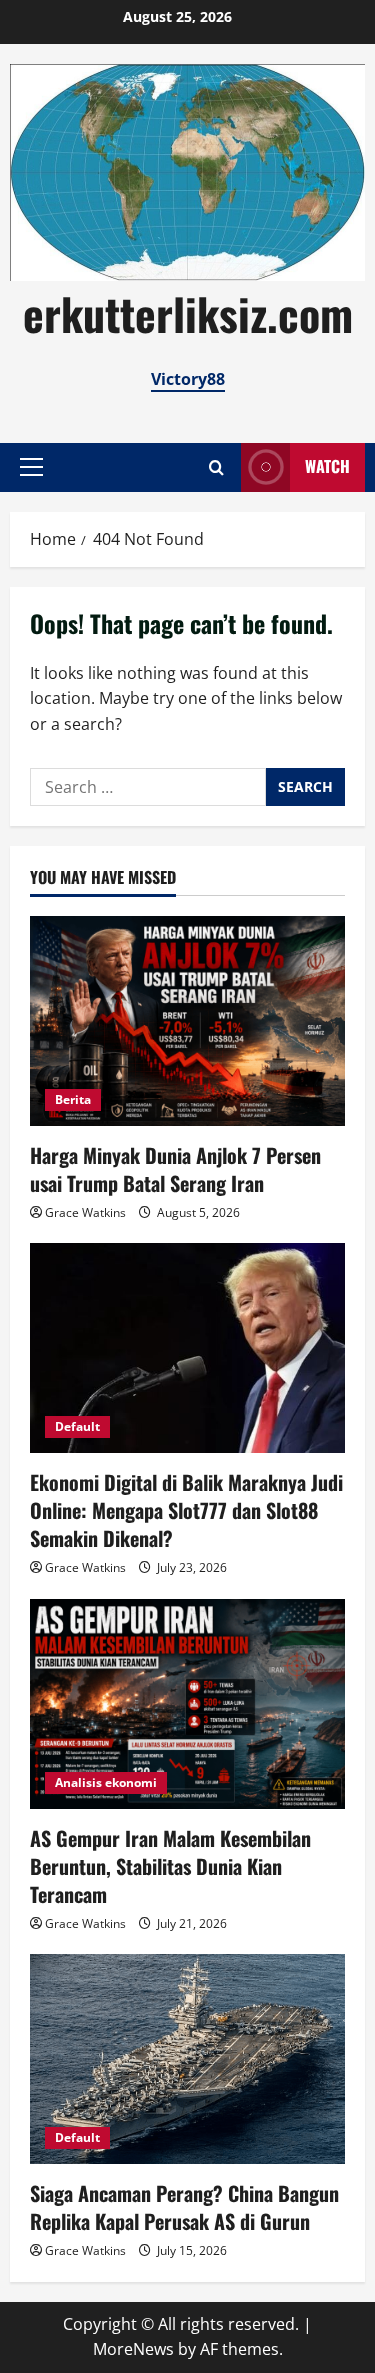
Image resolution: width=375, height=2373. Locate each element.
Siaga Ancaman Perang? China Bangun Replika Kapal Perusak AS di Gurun (184, 2207)
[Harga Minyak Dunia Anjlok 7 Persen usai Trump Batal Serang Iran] (187, 1021)
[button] (31, 467)
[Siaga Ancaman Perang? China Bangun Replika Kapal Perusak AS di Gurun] (187, 2059)
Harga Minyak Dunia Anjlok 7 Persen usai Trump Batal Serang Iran (175, 1169)
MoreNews (133, 2349)
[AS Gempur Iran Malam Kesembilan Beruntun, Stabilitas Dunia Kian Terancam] (187, 1704)
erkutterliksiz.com (188, 313)
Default (77, 1426)
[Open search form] (216, 467)
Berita (73, 1099)
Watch (327, 466)
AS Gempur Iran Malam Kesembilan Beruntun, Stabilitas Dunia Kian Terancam (170, 1866)
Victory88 (188, 379)
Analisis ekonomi (106, 1782)
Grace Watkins (85, 1212)
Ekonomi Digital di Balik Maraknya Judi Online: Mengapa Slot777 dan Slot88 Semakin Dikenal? (186, 1510)
